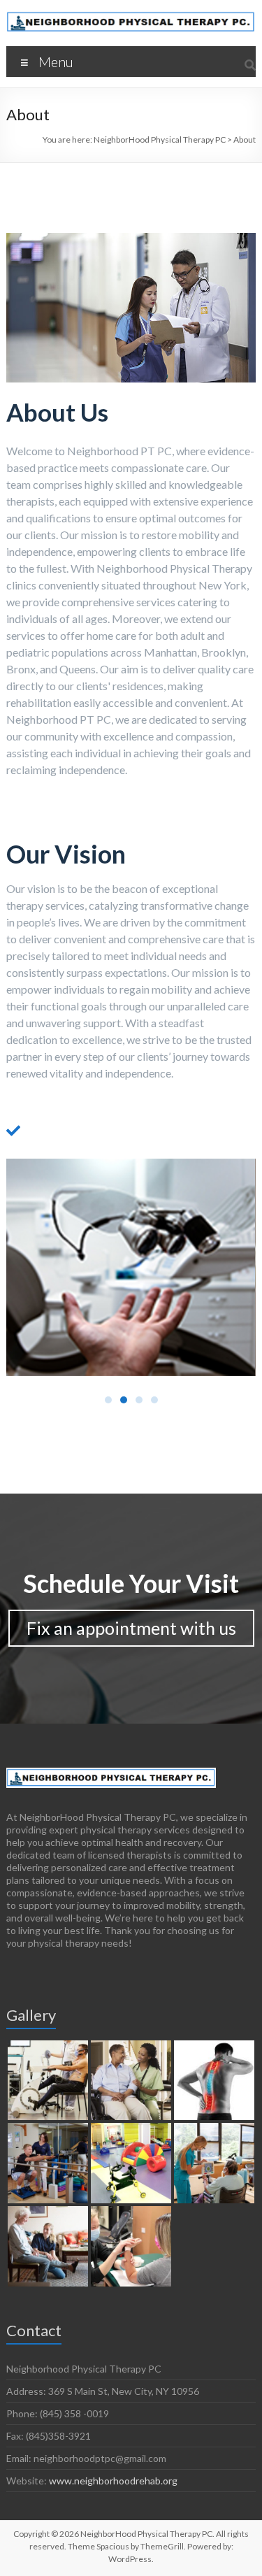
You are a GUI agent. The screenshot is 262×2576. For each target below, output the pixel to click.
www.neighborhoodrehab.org (113, 2481)
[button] (108, 1400)
